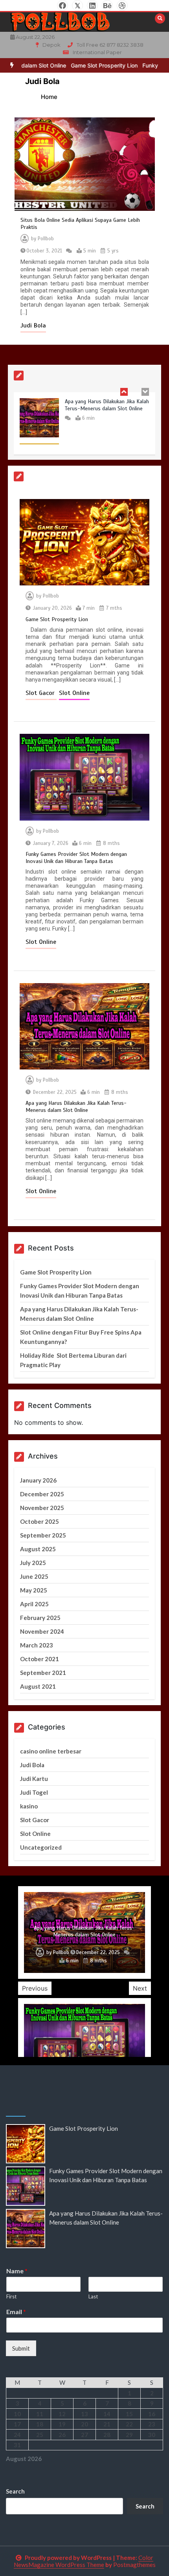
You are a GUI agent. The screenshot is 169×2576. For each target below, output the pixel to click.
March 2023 (37, 1645)
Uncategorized (41, 1847)
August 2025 (38, 1549)
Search (15, 2491)
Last (93, 2296)
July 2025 (33, 1563)
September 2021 (43, 1673)
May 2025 (34, 1590)
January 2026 (38, 1480)
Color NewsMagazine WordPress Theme (84, 2561)
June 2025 (34, 1576)
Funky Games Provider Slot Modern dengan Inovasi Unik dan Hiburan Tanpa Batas (76, 858)
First (11, 2296)
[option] (83, 65)
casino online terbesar (51, 1751)
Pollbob (46, 239)
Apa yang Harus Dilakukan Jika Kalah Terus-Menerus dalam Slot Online (107, 405)
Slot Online (74, 693)
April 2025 (34, 1604)
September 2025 (43, 1535)
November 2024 (42, 1631)
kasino (29, 1806)
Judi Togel (34, 1792)
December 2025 (42, 1494)
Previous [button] (35, 1988)
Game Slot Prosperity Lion (83, 65)
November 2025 (42, 1508)
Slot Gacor (41, 693)
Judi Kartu (34, 1779)
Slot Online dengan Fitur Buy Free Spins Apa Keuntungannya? (84, 1932)
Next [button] (140, 1988)
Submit (21, 2348)
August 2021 (38, 1686)
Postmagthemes (134, 2565)
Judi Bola (33, 325)
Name (17, 2271)
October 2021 (39, 1659)
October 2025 (39, 1521)
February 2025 (40, 1618)
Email (16, 2312)
